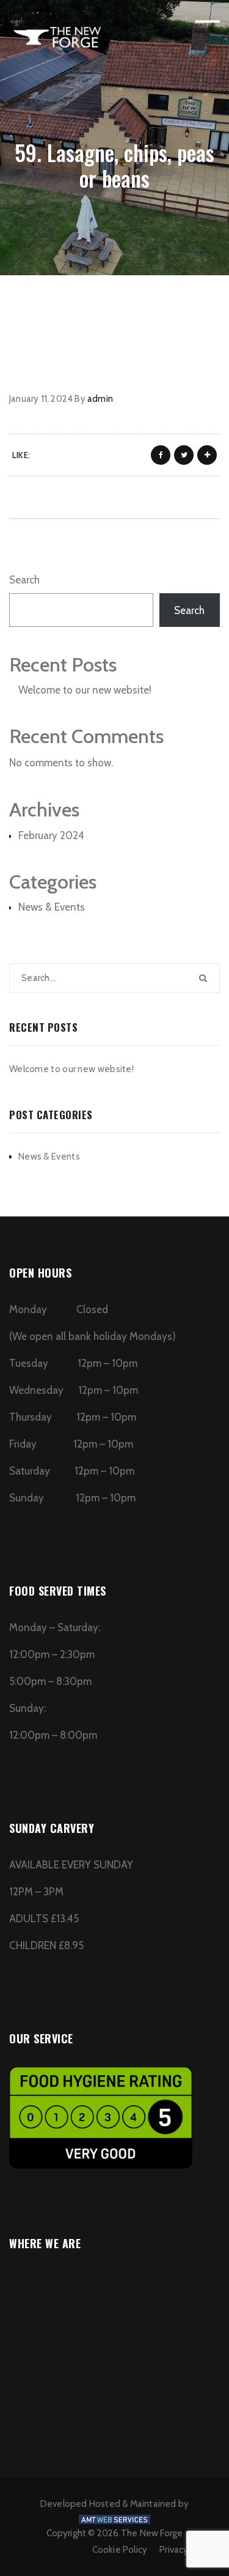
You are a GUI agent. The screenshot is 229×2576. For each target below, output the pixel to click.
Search (24, 580)
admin (100, 399)
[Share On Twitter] (184, 455)
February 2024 (51, 835)
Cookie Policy (120, 2550)
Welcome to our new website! (85, 690)
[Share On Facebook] (161, 455)
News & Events (52, 907)
